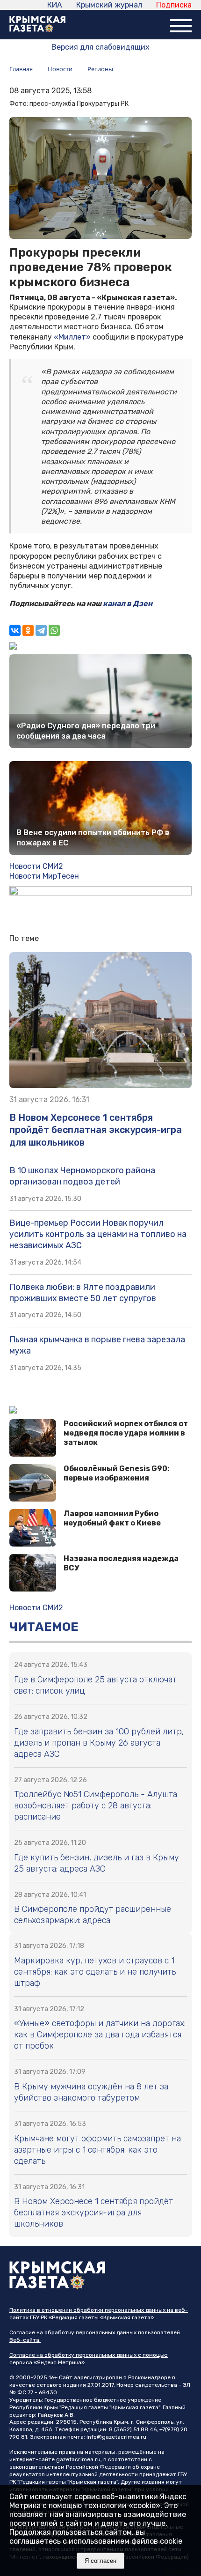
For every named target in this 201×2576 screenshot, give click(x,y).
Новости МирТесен (44, 876)
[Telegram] (41, 630)
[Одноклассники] (28, 630)
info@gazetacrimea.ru (116, 2437)
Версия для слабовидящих (100, 47)
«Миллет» (72, 337)
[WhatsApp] (54, 630)
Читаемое (44, 1627)
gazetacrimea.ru (78, 2459)
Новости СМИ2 (36, 866)
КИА (55, 5)
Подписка (174, 5)
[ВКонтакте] (15, 630)
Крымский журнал (109, 5)
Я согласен (100, 2561)
